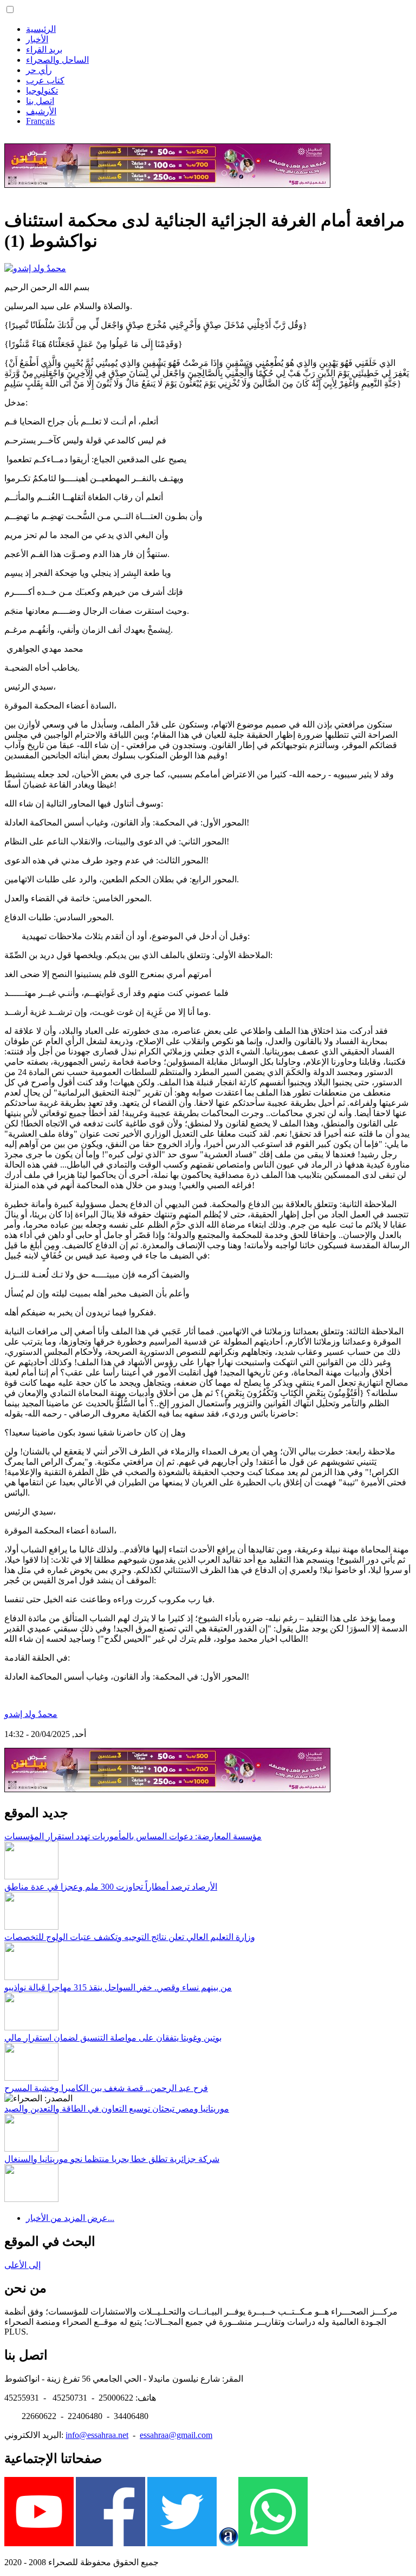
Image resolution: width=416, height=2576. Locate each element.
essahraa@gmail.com (176, 2435)
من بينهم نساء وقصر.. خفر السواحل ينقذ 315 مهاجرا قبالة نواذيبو (118, 1987)
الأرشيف (41, 111)
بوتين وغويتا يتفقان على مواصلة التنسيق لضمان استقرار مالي (113, 2038)
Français (40, 121)
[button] (10, 9)
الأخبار (37, 39)
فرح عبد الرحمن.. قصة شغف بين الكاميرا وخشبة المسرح (106, 2088)
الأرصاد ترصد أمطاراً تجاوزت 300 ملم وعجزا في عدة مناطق (111, 1887)
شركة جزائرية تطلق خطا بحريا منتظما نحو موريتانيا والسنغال (112, 2159)
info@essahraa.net (97, 2435)
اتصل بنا (40, 101)
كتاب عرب (45, 80)
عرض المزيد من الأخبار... (70, 2218)
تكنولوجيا (42, 91)
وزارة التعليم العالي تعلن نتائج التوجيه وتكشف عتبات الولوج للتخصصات (130, 1937)
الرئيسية (41, 29)
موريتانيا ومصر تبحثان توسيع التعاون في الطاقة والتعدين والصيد (117, 2109)
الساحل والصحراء (57, 60)
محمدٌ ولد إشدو (31, 1714)
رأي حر (39, 70)
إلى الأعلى (22, 2265)
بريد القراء (44, 50)
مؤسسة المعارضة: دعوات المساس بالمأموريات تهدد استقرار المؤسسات (133, 1836)
